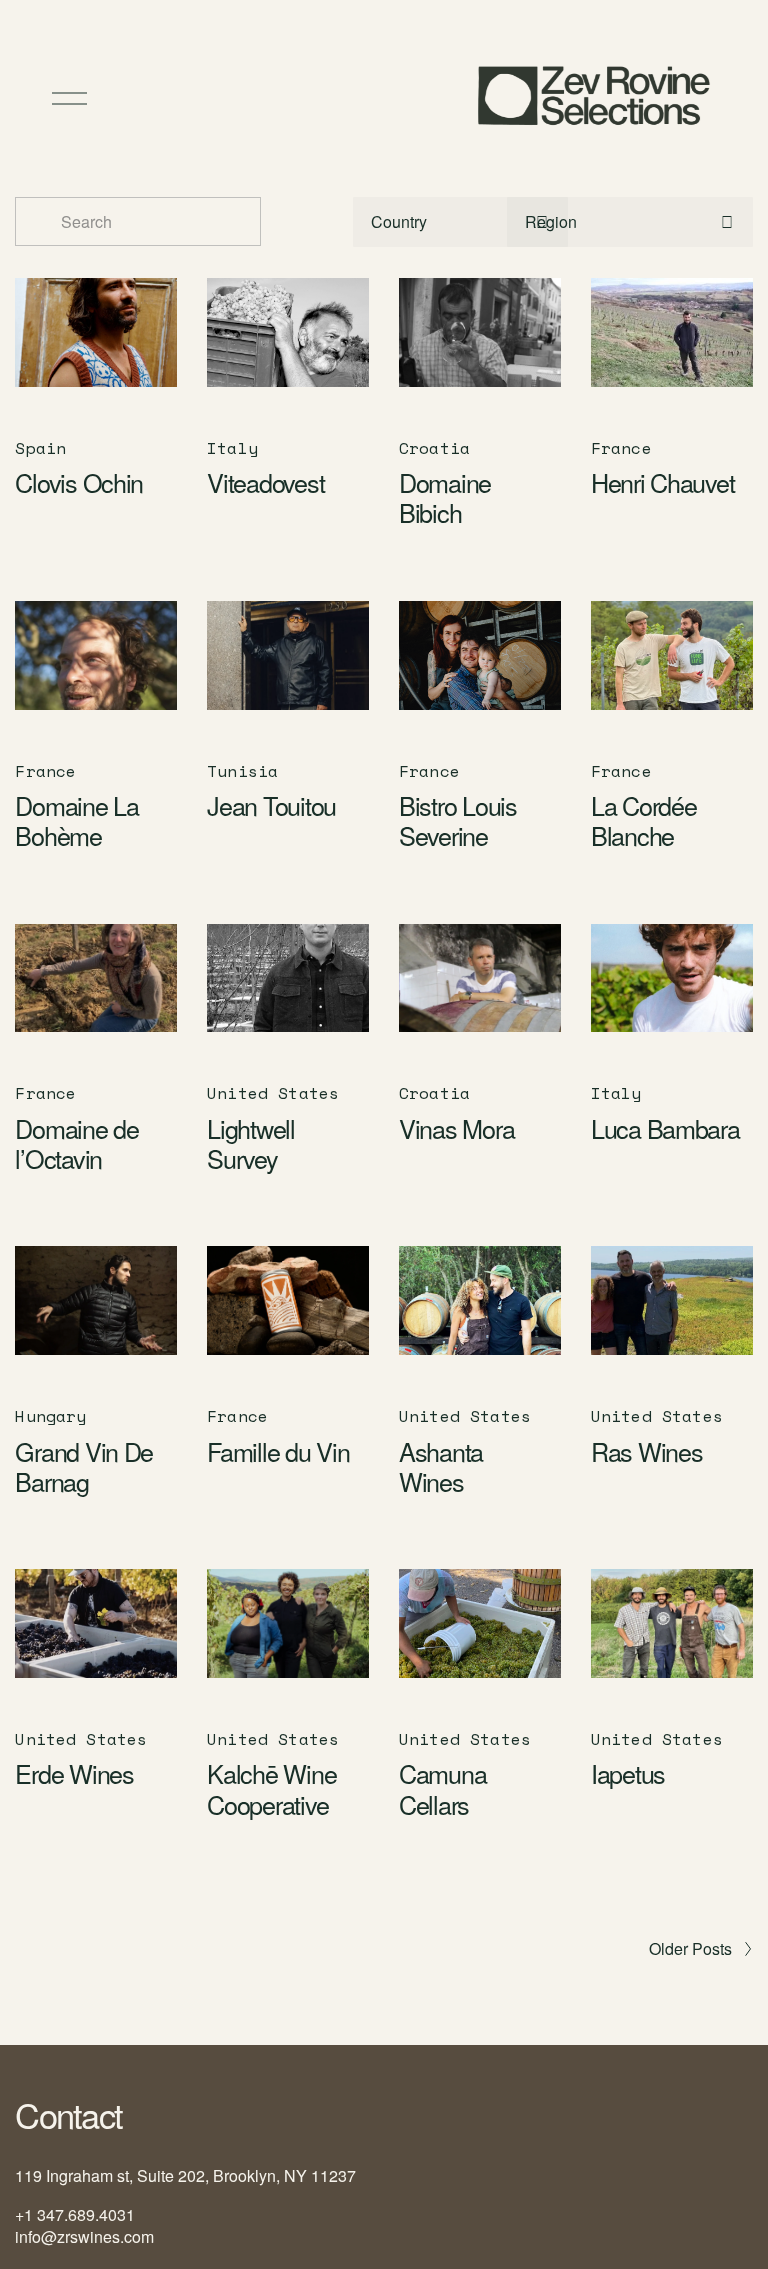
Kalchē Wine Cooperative (271, 1788)
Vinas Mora (456, 1128)
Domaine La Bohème (76, 820)
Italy (232, 448)
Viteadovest (265, 482)
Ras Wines (647, 1451)
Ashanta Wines (441, 1466)
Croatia (434, 448)
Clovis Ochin (79, 482)
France (621, 448)
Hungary (50, 1416)
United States (273, 1093)
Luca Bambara (665, 1128)
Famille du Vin (278, 1451)
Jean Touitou (271, 805)
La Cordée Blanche (644, 820)
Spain (40, 448)
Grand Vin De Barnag (84, 1466)
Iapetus (628, 1773)
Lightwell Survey (251, 1143)
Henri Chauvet (663, 482)
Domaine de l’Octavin (76, 1143)
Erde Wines (74, 1773)
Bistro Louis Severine (458, 820)
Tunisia (242, 771)
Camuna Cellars (442, 1788)
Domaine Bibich (445, 497)
